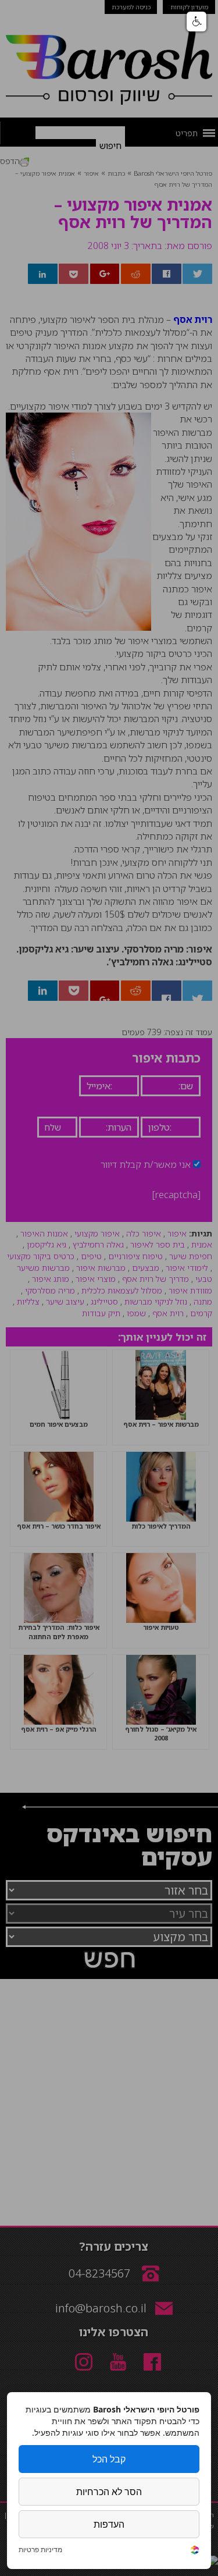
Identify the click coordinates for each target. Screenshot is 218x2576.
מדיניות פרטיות (40, 2550)
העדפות (109, 2524)
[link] (195, 2551)
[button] (196, 22)
